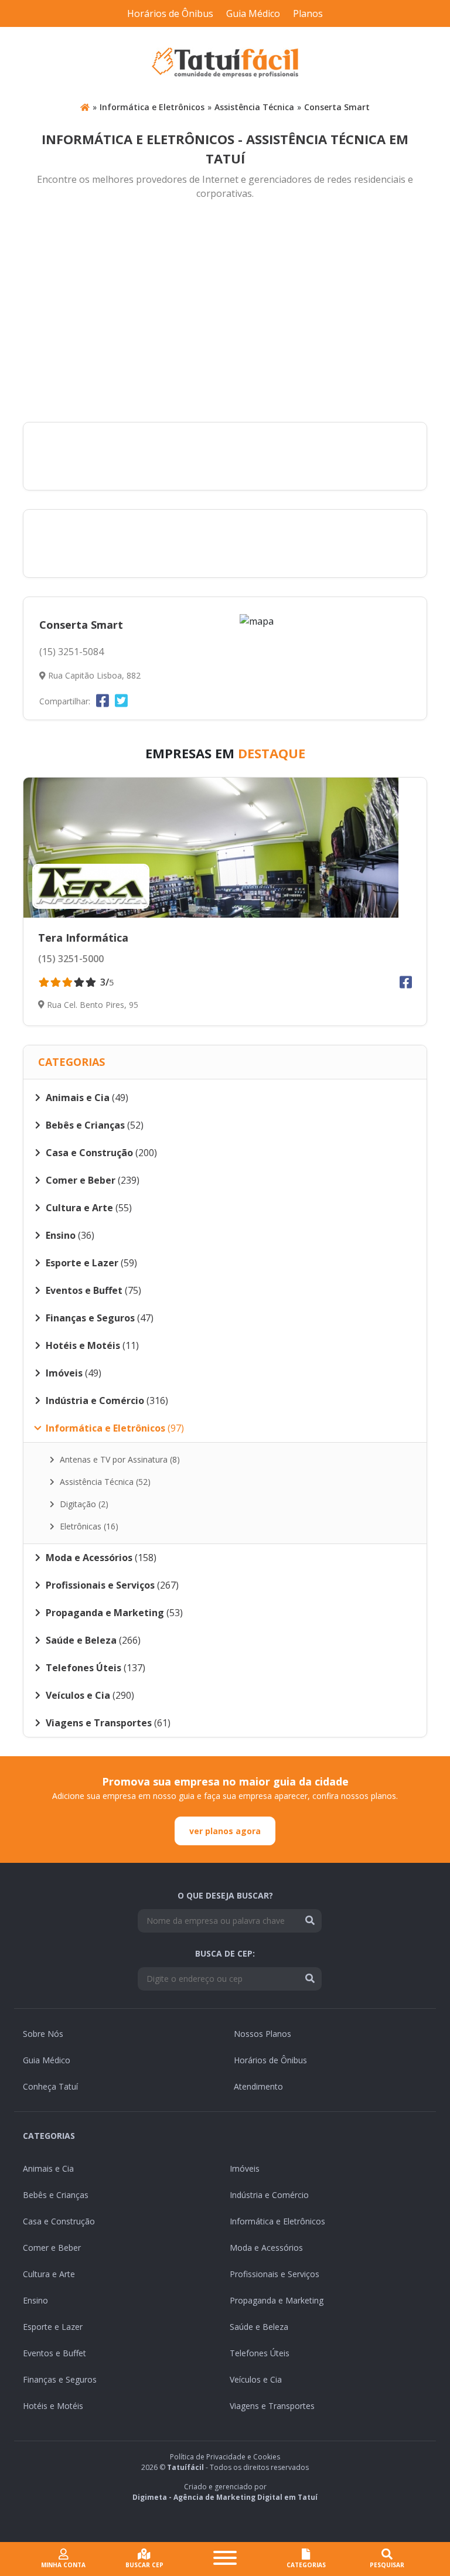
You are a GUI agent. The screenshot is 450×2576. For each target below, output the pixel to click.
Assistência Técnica (254, 107)
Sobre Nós (43, 2034)
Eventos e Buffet (54, 2353)
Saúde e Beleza (259, 2327)
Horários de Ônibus (170, 13)
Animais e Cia (48, 2168)
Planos (308, 13)
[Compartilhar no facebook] (103, 700)
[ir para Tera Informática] (225, 848)
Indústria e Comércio (269, 2195)
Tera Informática (83, 938)
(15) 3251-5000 (71, 959)
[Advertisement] (225, 312)
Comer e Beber (52, 2248)
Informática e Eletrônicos (152, 107)
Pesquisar (387, 2565)
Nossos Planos (262, 2034)
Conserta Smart (337, 107)
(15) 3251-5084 (71, 652)
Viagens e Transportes (272, 2406)
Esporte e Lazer (53, 2327)
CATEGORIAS (306, 2565)
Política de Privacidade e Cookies (225, 2457)
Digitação (83, 1504)
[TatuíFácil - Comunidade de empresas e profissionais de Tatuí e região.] (225, 63)
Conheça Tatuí (50, 2086)
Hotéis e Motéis (53, 2406)
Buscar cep (144, 2565)
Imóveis (245, 2168)
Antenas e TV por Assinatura (119, 1459)
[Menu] (225, 2559)
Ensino (35, 2300)
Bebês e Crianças (56, 2195)
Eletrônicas (88, 1526)
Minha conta (63, 2565)
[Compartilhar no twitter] (121, 700)
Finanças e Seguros (60, 2379)
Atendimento (258, 2086)
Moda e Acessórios (266, 2248)
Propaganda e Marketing (277, 2300)
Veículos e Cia (256, 2379)
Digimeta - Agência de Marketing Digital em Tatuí (225, 2497)
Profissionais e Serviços (275, 2274)
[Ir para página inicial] (85, 107)
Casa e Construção (59, 2221)
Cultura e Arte (49, 2274)
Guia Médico (253, 13)
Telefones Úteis (260, 2353)
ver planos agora (225, 1831)
